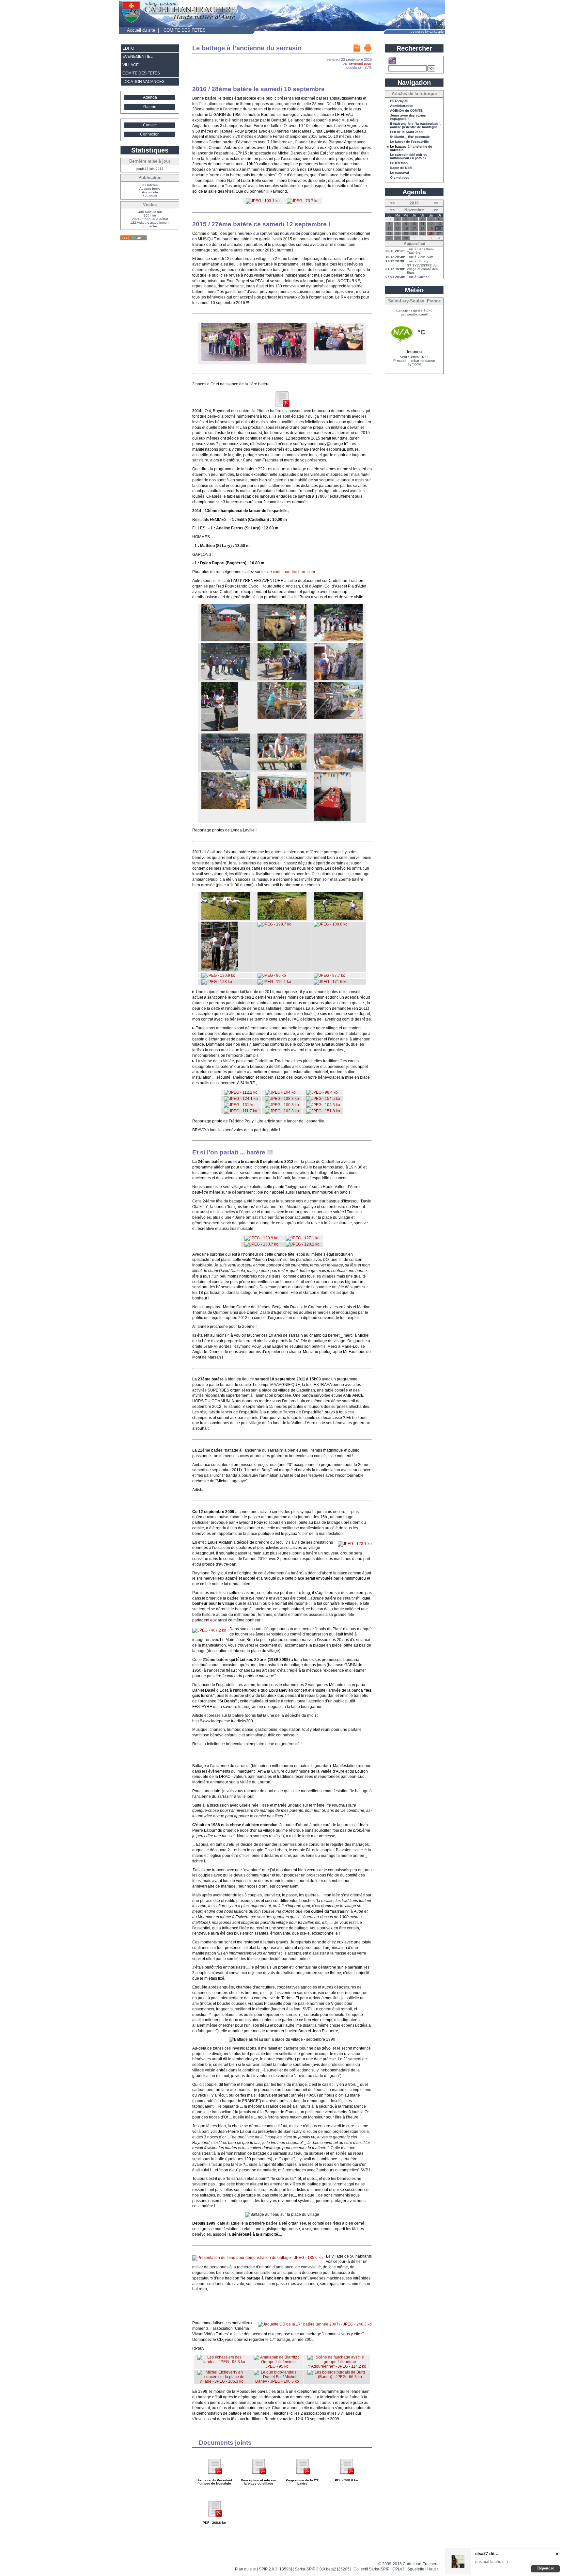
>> (436, 203)
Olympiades (400, 178)
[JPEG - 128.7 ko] (338, 918)
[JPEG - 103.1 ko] (263, 201)
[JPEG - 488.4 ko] (226, 639)
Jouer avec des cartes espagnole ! (408, 117)
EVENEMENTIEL (138, 56)
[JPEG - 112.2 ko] (241, 1092)
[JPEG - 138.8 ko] (282, 1099)
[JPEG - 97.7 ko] (329, 975)
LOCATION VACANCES (143, 82)
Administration (402, 106)
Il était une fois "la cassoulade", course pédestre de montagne (416, 125)
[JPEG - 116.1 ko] (274, 982)
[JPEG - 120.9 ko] (261, 1238)
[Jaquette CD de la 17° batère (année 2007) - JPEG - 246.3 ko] (315, 2324)
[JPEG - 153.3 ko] (220, 969)
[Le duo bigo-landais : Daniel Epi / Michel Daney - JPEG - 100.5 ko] (277, 2381)
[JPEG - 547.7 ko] (338, 769)
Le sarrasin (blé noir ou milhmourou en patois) (409, 156)
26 (431, 233)
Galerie (150, 107)
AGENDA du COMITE (406, 111)
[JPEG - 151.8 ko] (323, 1111)
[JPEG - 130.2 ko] (282, 918)
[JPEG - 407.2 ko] (209, 1630)
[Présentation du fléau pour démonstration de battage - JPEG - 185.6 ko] (258, 2258)
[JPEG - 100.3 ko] (282, 1105)
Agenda (150, 97)
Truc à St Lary (418, 261)
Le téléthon (399, 163)
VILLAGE (131, 65)
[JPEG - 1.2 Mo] (332, 820)
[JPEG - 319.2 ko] (226, 360)
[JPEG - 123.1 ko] (355, 1544)
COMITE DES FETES (185, 30)
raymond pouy (360, 63)
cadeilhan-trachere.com (294, 572)
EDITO (128, 48)
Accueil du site (141, 30)
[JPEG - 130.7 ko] (261, 1244)
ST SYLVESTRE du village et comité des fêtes (422, 269)
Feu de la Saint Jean (406, 132)
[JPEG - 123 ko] (217, 982)
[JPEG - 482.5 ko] (282, 808)
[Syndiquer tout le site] (133, 238)
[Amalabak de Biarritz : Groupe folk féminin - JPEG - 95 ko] (277, 2366)
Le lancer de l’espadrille (409, 142)
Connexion (150, 134)
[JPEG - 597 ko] (338, 639)
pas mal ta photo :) (492, 2562)
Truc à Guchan (418, 277)
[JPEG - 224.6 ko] (338, 349)
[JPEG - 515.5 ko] (226, 769)
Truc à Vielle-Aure (420, 257)
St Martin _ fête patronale (410, 137)
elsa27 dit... (487, 2554)
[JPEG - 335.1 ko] (282, 362)
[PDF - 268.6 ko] (282, 406)
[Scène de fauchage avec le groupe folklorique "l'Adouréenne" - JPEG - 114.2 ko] (337, 2366)
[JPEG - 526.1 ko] (338, 718)
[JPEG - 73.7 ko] (303, 201)
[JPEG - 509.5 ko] (338, 679)
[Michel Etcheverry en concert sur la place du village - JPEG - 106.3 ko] (222, 2381)
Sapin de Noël (401, 168)
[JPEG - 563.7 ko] (226, 808)
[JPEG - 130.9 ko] (218, 975)
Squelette (416, 2569)
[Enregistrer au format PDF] (357, 48)
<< (392, 203)
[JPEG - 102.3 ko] (282, 1111)
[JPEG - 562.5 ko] (282, 718)
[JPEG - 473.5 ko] (226, 679)
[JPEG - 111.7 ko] (241, 1111)
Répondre (546, 2568)
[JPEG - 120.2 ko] (303, 1244)
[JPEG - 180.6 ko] (331, 924)
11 (423, 224)
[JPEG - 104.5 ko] (323, 1105)
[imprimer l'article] (368, 48)
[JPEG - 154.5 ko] (323, 1099)
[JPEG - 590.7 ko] (282, 679)
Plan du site (245, 2569)
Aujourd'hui (414, 244)
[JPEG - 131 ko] (239, 1105)
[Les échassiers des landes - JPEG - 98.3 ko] (222, 2362)
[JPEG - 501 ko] (282, 769)
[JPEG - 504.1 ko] (282, 639)
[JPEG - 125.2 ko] (226, 918)
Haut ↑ (433, 2569)
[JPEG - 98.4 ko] (322, 1092)
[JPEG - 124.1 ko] (241, 1099)
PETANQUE (399, 101)
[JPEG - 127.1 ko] (303, 1238)
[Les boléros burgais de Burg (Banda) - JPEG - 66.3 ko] (337, 2377)
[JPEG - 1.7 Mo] (220, 730)
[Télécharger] (214, 2477)
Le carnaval (399, 173)
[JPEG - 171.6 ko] (331, 982)
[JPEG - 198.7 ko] (274, 924)
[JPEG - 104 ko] (280, 1092)
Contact (150, 125)
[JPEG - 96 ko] (272, 975)
